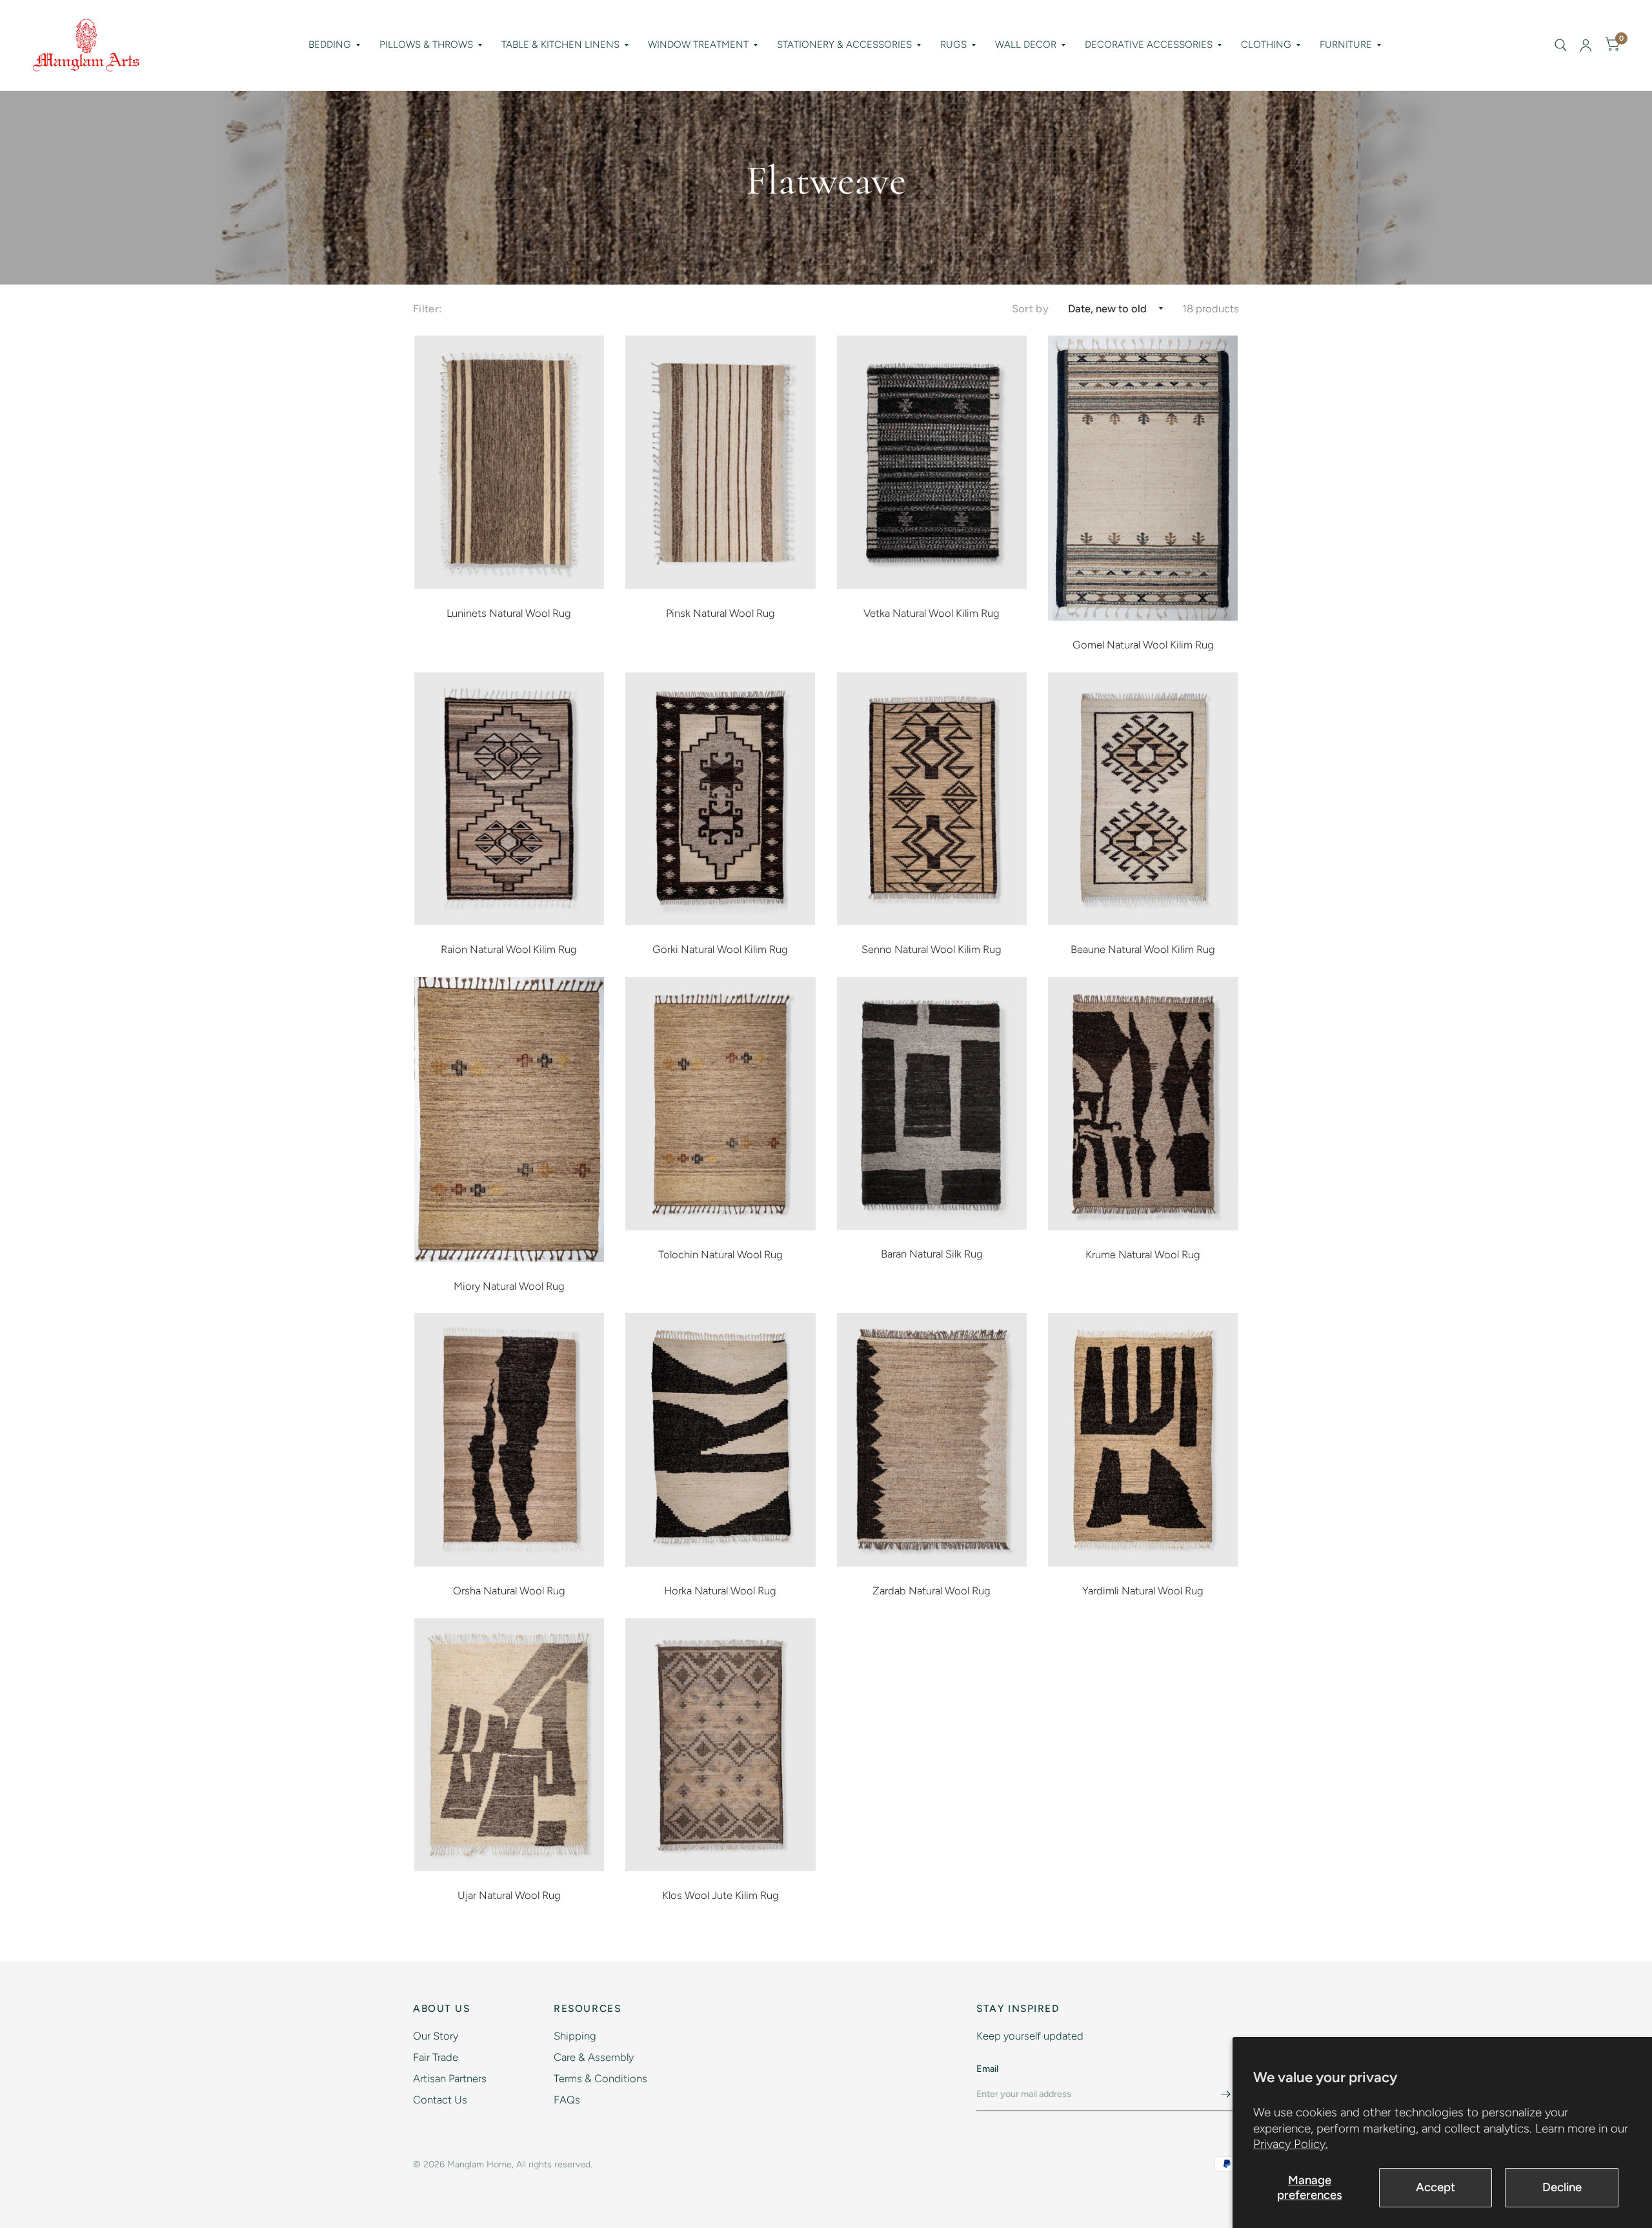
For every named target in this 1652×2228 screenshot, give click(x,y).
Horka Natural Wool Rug (720, 1591)
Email (987, 2069)
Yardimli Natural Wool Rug (1143, 1591)
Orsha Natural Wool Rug (509, 1591)
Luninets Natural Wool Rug (509, 613)
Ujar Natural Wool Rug (509, 1895)
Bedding (330, 45)
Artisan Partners (450, 2078)
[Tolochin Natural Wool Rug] (720, 1104)
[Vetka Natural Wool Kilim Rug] (932, 462)
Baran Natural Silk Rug (932, 1254)
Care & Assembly (594, 2057)
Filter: (427, 308)
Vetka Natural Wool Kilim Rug (932, 613)
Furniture (1346, 45)
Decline (1562, 2187)
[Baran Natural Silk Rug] (932, 1104)
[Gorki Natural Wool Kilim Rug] (720, 799)
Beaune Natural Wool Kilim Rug (1143, 949)
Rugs (953, 45)
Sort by (1030, 308)
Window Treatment (698, 45)
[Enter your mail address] (1226, 2094)
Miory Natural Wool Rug (509, 1286)
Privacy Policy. (1291, 2144)
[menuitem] (334, 45)
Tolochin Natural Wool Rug (720, 1254)
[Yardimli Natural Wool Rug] (1143, 1440)
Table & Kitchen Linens (560, 45)
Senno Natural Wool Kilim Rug (932, 949)
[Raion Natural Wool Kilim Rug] (509, 799)
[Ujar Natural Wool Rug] (509, 1745)
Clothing (1266, 45)
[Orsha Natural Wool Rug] (509, 1440)
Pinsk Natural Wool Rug (720, 613)
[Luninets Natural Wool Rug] (509, 462)
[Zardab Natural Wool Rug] (932, 1440)
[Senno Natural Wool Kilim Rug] (932, 799)
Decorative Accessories (1149, 45)
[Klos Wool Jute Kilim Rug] (720, 1745)
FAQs (567, 2100)
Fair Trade (436, 2057)
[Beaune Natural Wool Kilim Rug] (1143, 799)
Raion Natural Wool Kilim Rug (509, 949)
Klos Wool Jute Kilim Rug (720, 1895)
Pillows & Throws (426, 45)
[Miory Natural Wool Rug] (509, 1119)
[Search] (1561, 45)
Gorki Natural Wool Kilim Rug (720, 949)
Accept (1435, 2187)
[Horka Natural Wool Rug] (720, 1440)
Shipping (575, 2036)
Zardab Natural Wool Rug (932, 1591)
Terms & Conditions (600, 2078)
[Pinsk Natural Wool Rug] (720, 462)
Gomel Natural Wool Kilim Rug (1143, 645)
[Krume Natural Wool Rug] (1143, 1104)
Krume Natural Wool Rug (1143, 1254)
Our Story (436, 2036)
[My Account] (1586, 45)
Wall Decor (1026, 45)
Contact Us (440, 2100)
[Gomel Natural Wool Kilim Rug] (1143, 478)
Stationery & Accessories (844, 45)
